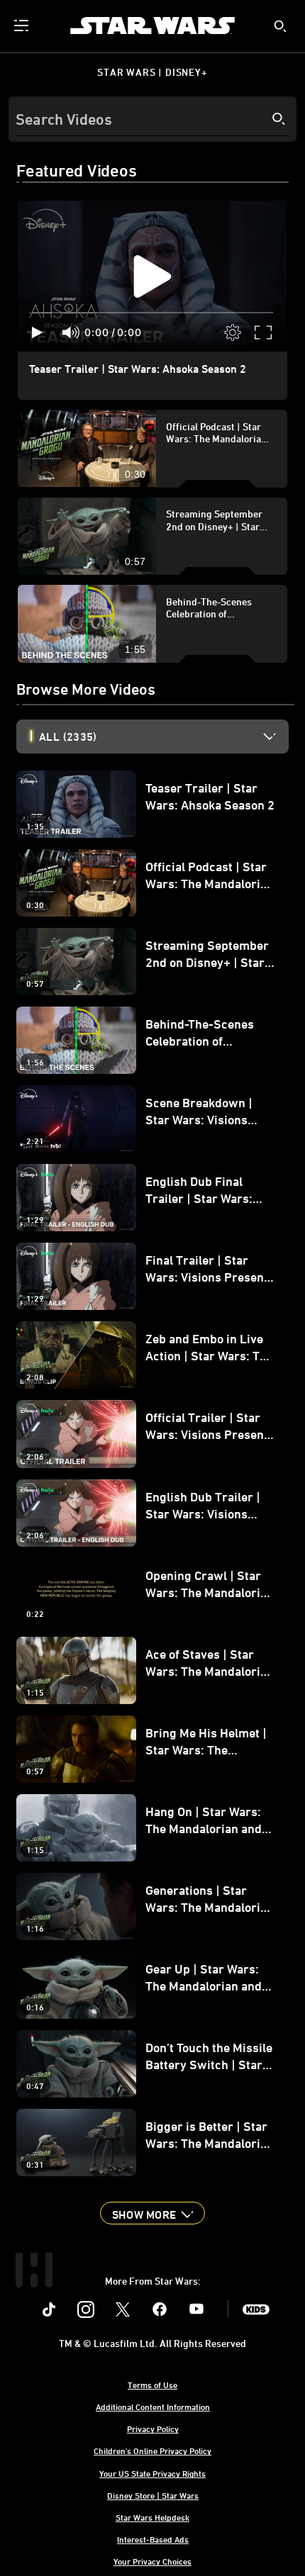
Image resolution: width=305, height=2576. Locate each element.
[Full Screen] (264, 332)
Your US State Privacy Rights (152, 2473)
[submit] (280, 26)
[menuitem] (23, 26)
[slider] (152, 313)
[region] (152, 276)
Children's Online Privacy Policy (152, 2451)
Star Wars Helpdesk (152, 2517)
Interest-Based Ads (153, 2539)
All (68, 737)
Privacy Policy (153, 2429)
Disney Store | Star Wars (153, 2495)
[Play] (37, 332)
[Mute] (72, 332)
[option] (164, 737)
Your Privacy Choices (152, 2561)
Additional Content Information (153, 2407)
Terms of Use (152, 2385)
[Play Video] (152, 276)
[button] (152, 2213)
